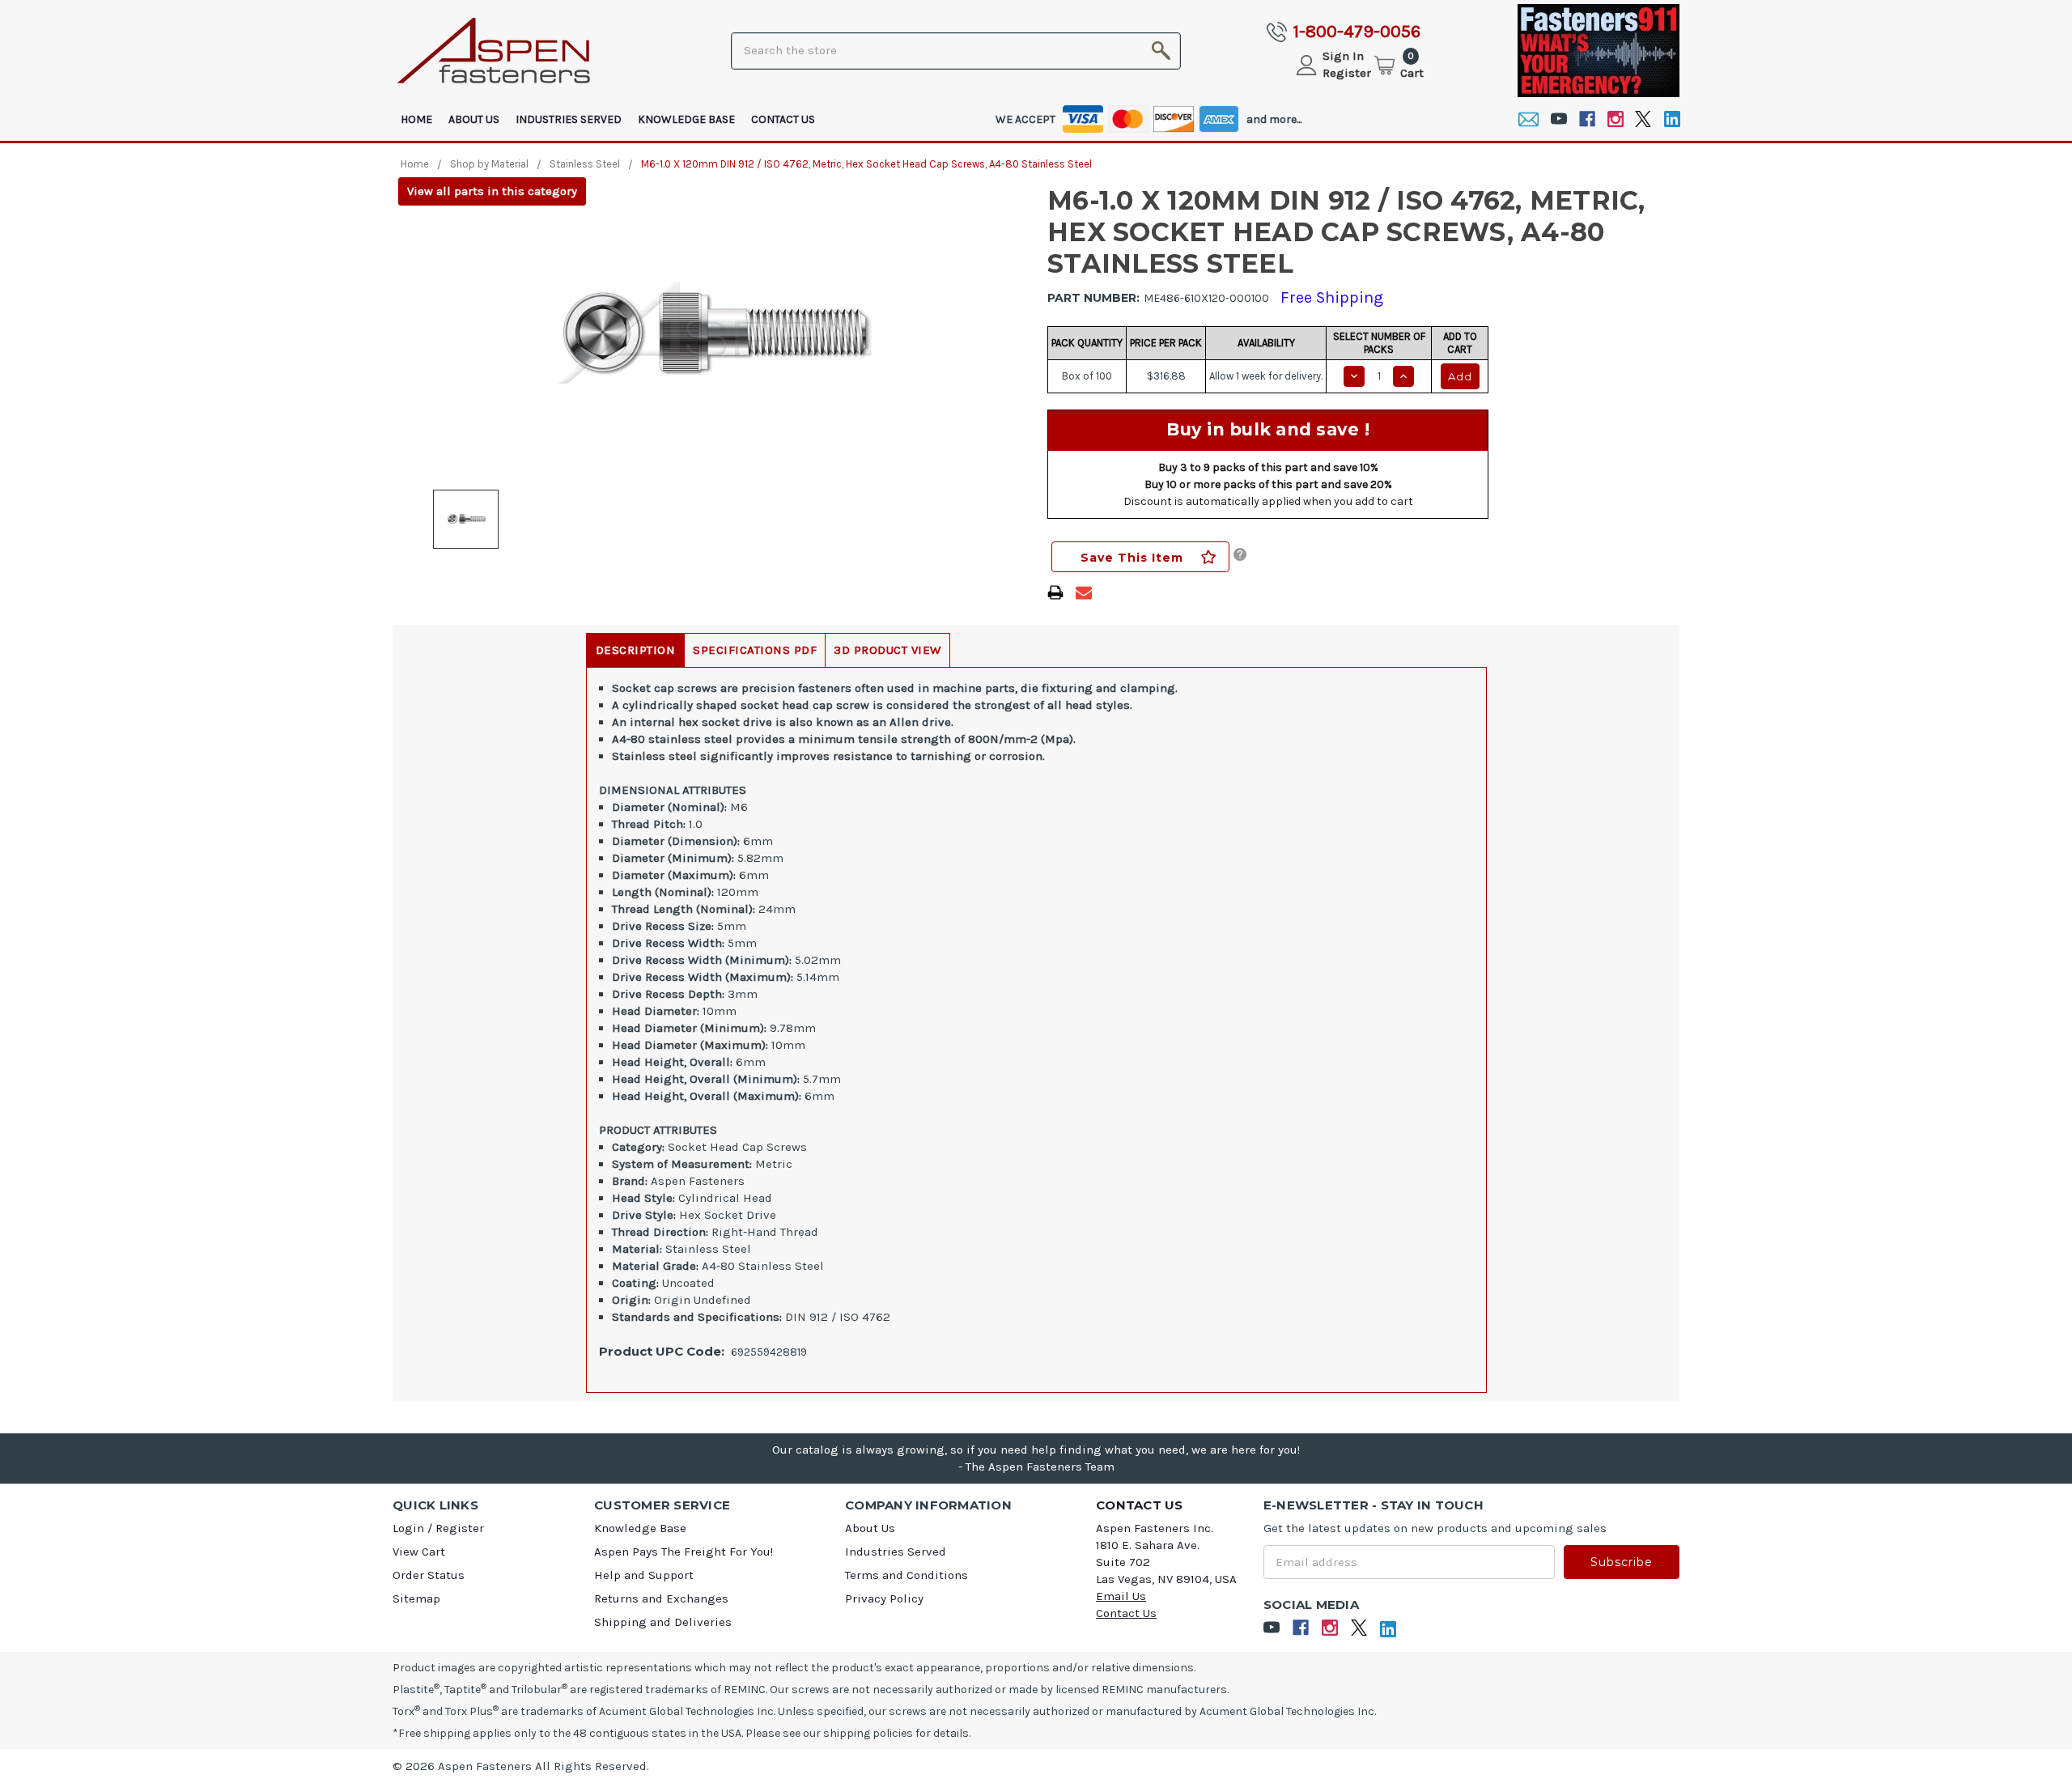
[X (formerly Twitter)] (1643, 119)
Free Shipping (1332, 297)
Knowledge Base (686, 119)
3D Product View (887, 650)
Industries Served (569, 119)
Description (636, 650)
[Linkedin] (1672, 119)
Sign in (1343, 56)
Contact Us (783, 119)
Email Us (1121, 1596)
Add (1460, 376)
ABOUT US (474, 119)
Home (416, 119)
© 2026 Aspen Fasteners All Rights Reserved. (521, 1766)
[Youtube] (1558, 119)
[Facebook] (1587, 119)
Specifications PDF (755, 650)
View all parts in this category (492, 191)
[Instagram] (1615, 119)
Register (1347, 73)
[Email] (1529, 119)
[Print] (1055, 592)
